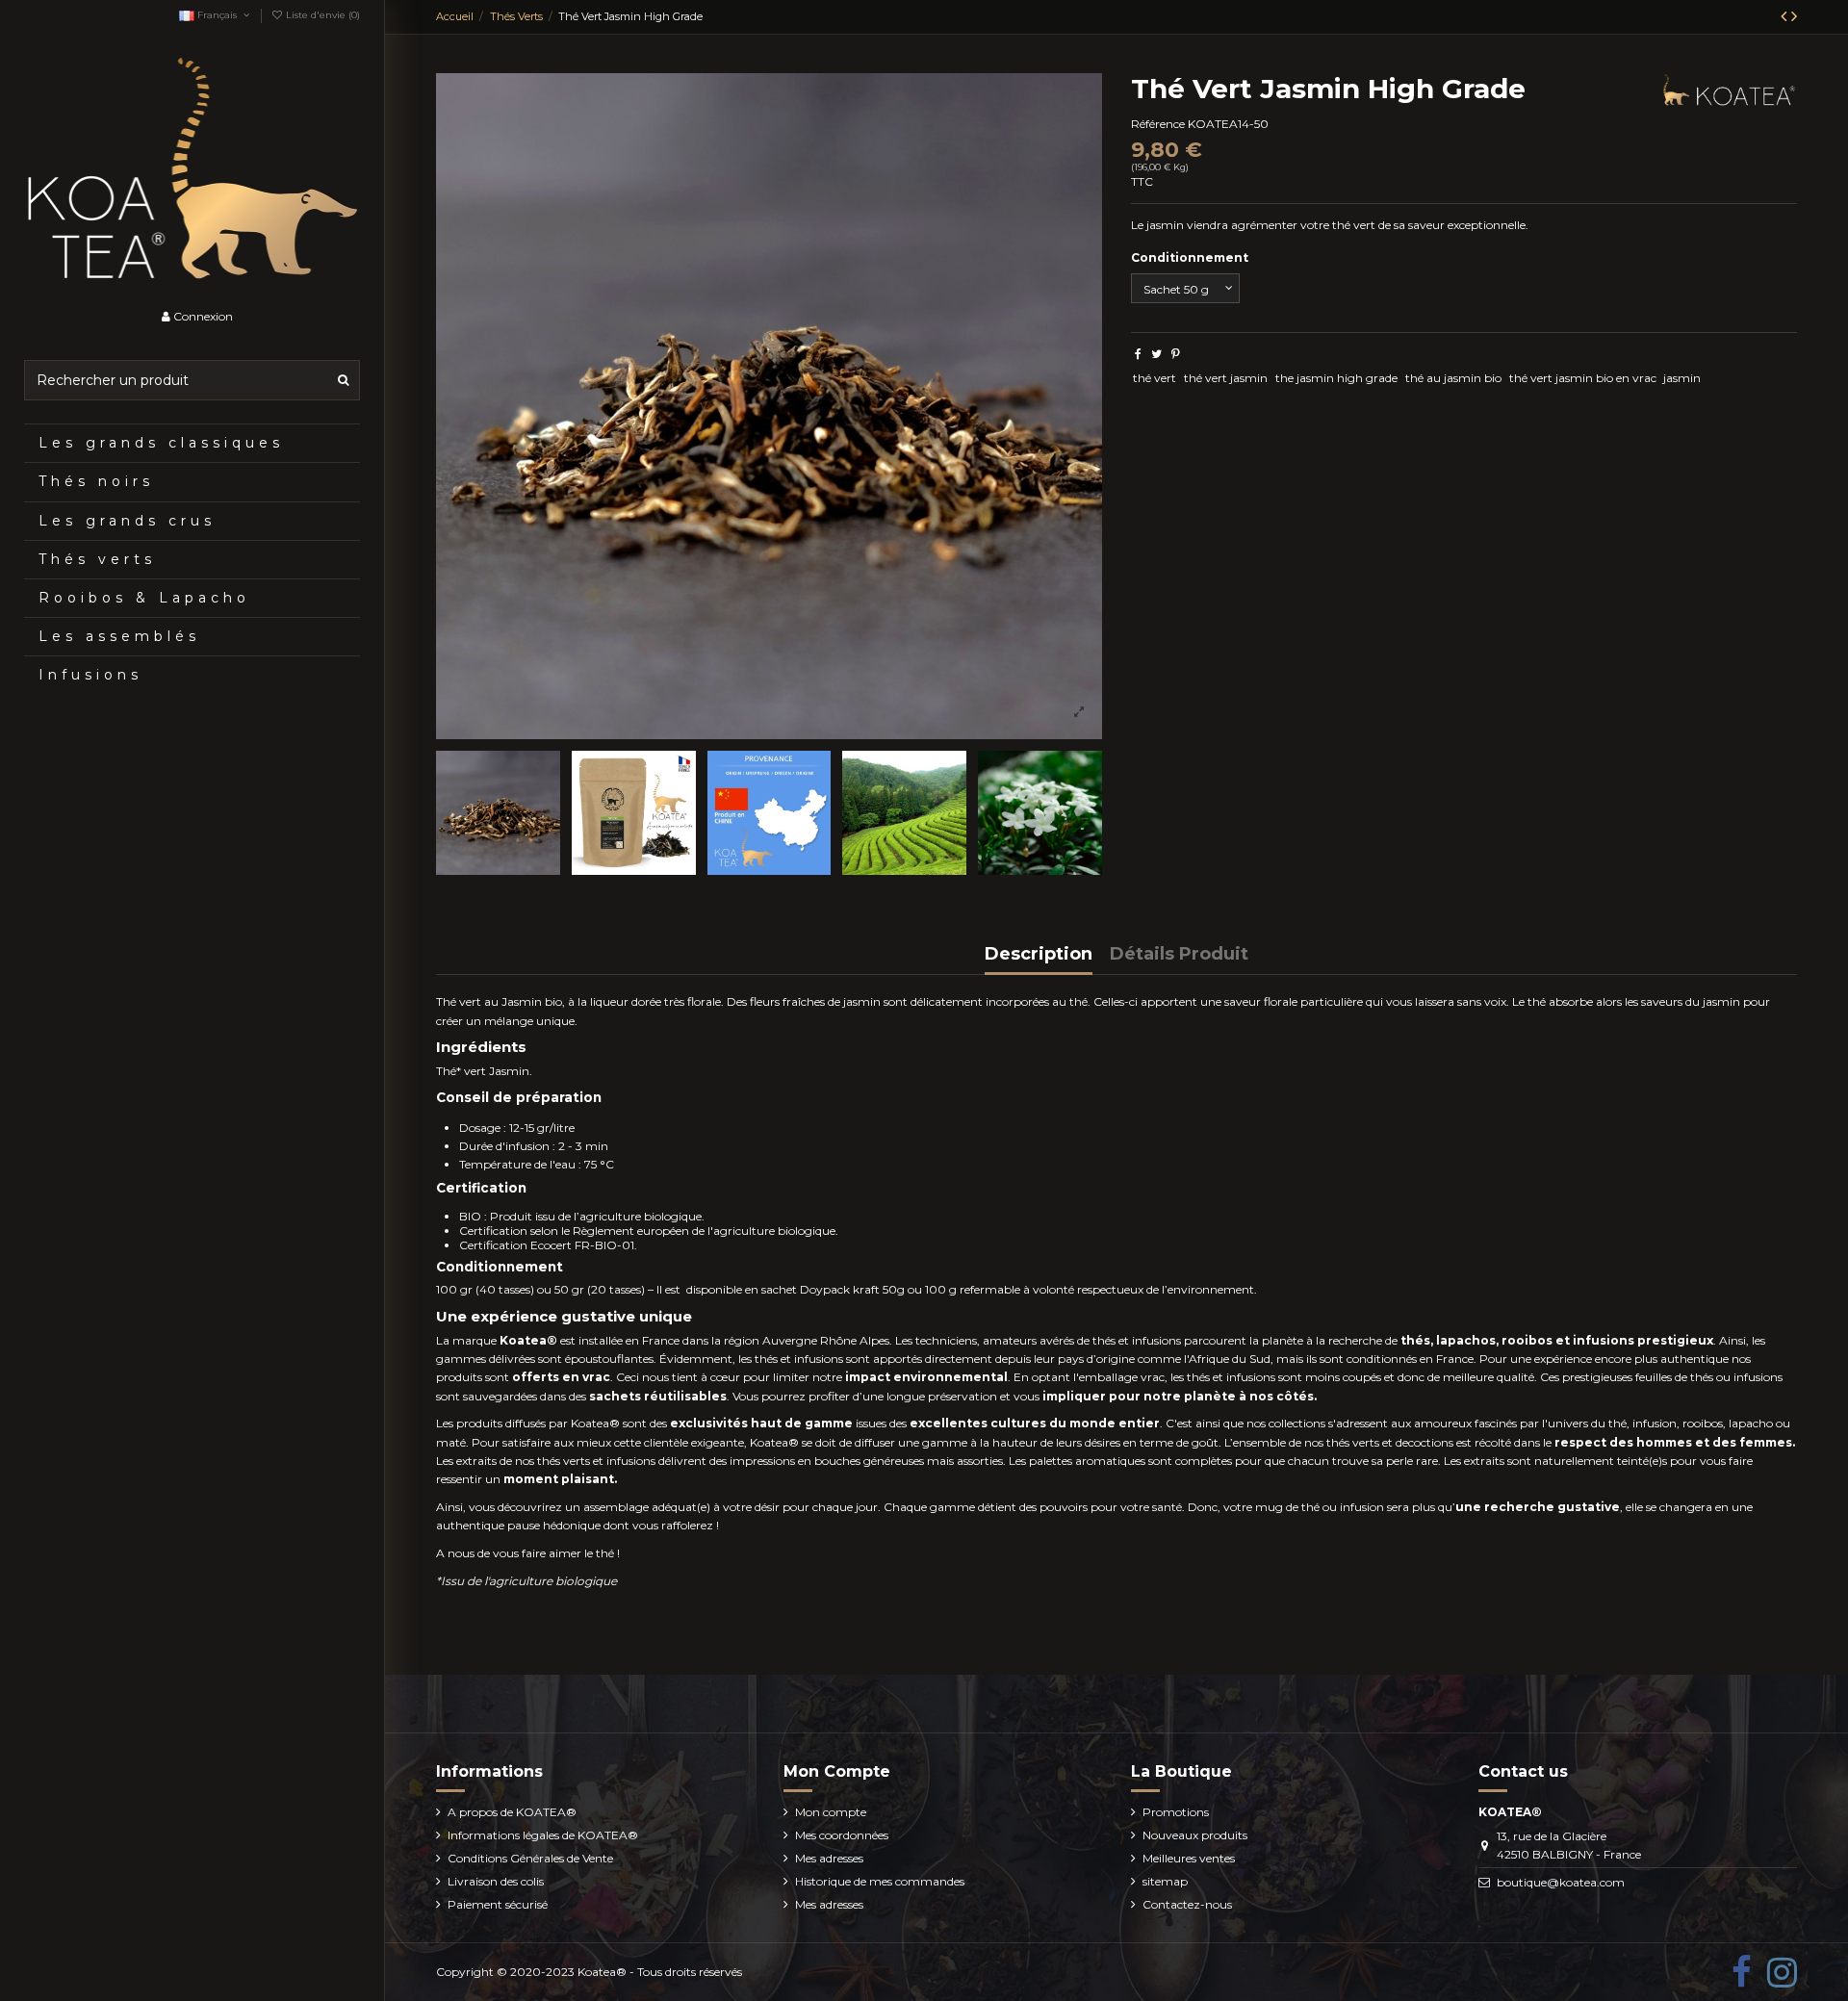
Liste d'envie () (321, 15)
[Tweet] (1156, 354)
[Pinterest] (1176, 354)
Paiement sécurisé (498, 1904)
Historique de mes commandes (880, 1881)
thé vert (1155, 378)
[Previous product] (1786, 16)
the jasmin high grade (1336, 378)
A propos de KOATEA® (512, 1812)
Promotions (1176, 1812)
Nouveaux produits (1195, 1835)
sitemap (1165, 1881)
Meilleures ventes (1189, 1858)
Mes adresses (829, 1858)
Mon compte (831, 1812)
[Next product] (1794, 16)
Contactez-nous (1187, 1904)
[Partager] (1138, 354)
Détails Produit (1179, 955)
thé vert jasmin (1226, 378)
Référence (1158, 124)
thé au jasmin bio (1453, 378)
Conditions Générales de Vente (530, 1858)
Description (1039, 955)
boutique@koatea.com (1561, 1882)
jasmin (1682, 378)
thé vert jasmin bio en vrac (1583, 378)
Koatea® (602, 1972)
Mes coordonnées (842, 1835)
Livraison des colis (496, 1881)
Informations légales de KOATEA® (543, 1835)
